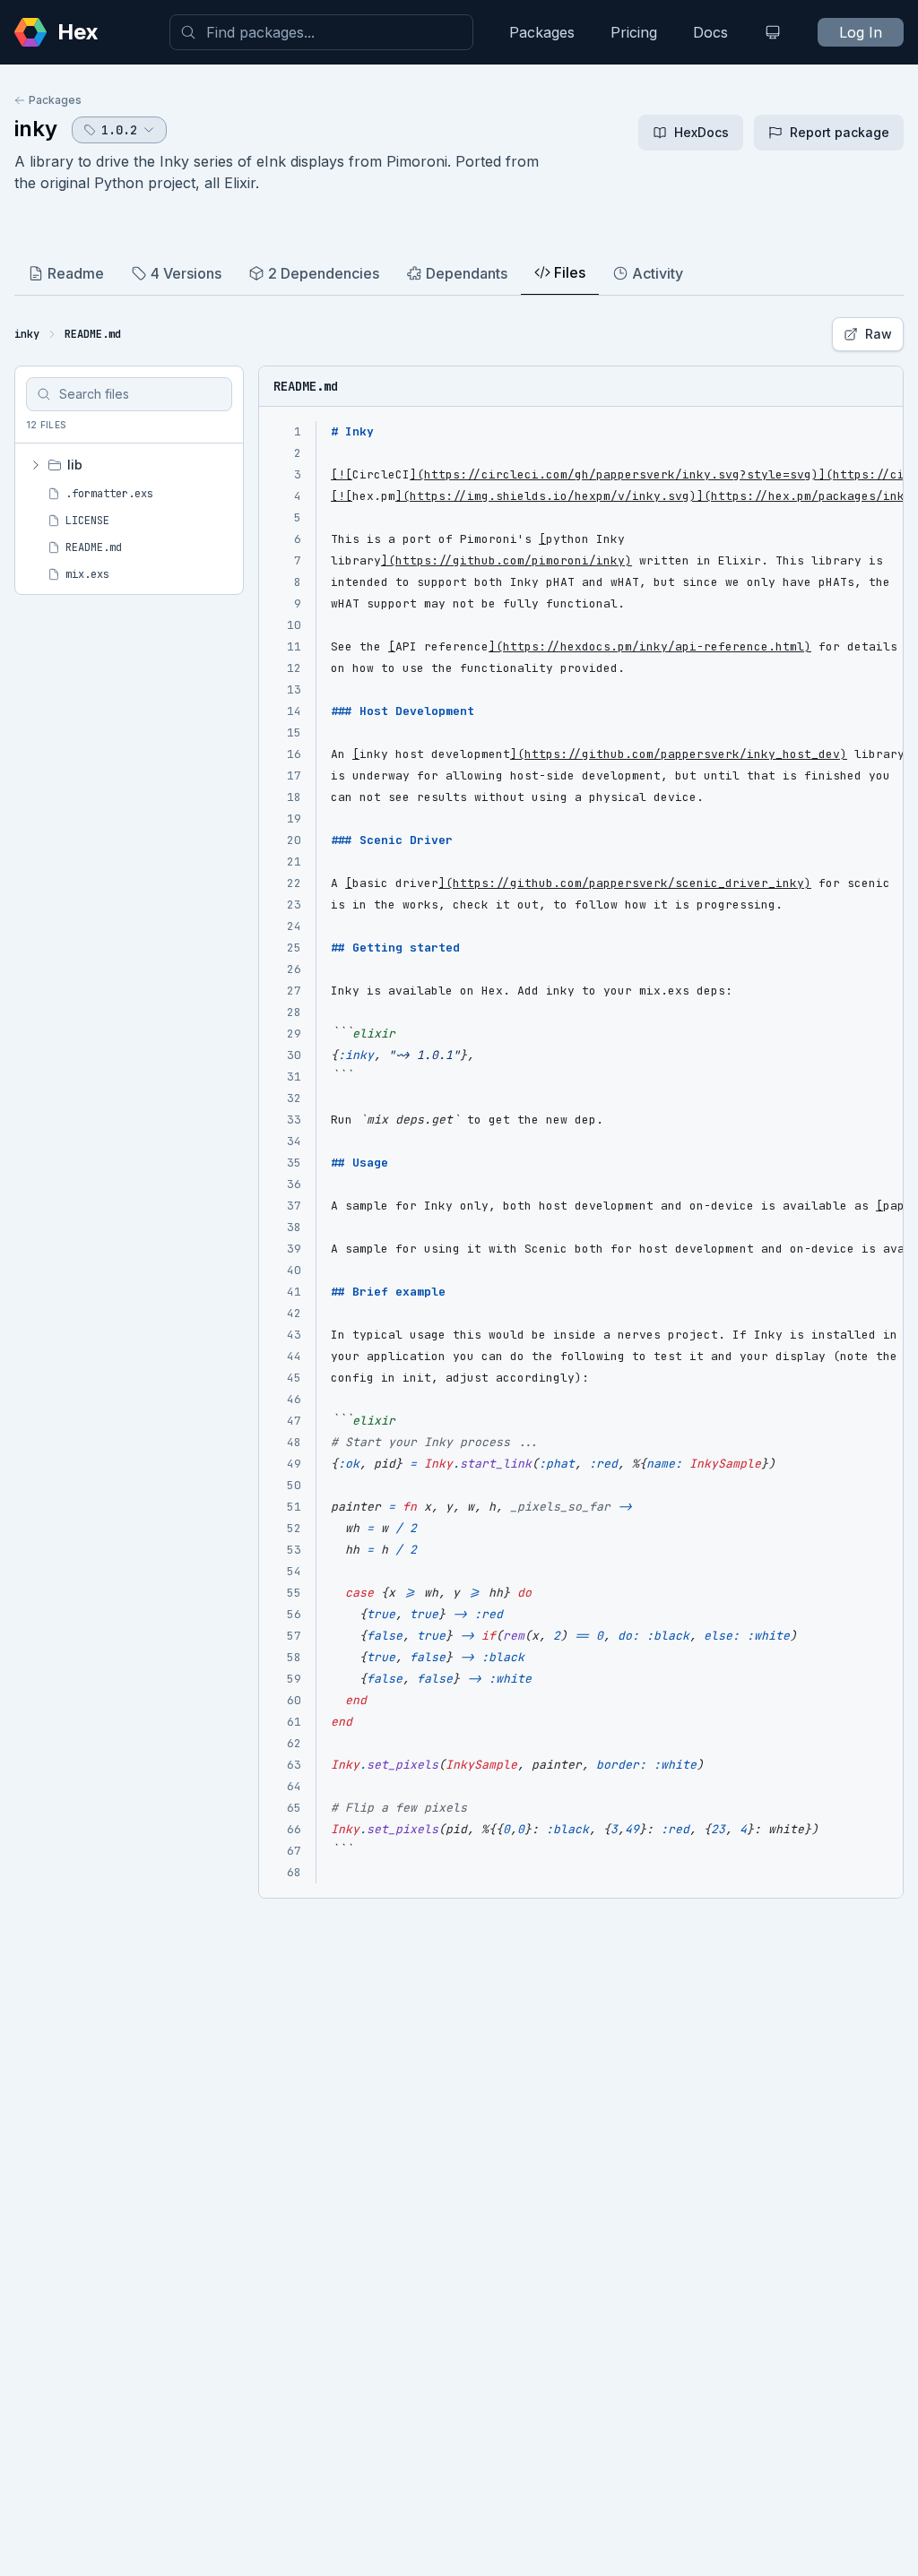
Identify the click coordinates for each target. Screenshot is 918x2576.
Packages (542, 32)
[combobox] (321, 32)
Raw (879, 334)
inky (36, 129)
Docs (710, 32)
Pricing (634, 32)
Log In (861, 32)
